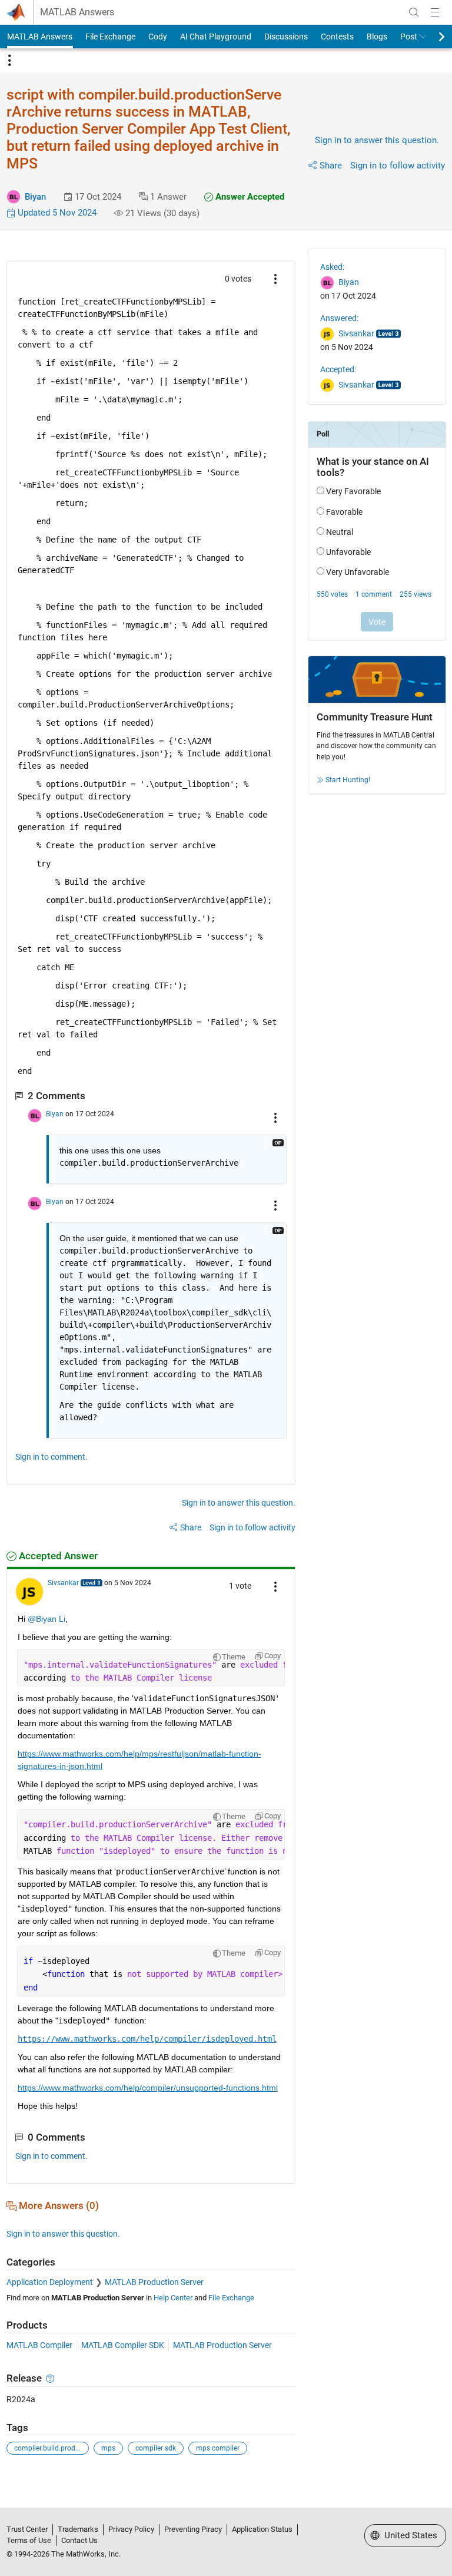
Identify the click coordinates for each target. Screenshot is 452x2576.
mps (108, 2448)
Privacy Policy (131, 2529)
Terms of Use (29, 2540)
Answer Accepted (249, 197)
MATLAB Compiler (39, 2345)
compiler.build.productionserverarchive (51, 2448)
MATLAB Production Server (154, 2282)
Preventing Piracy (193, 2529)
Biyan (35, 197)
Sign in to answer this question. (377, 140)
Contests (337, 37)
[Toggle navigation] (9, 61)
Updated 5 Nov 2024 (56, 213)
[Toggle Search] (414, 12)
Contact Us (79, 2540)
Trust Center (27, 2529)
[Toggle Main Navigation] (435, 12)
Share (331, 166)
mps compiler (218, 2448)
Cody (158, 37)
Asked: (332, 267)
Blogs (377, 37)
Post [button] (409, 37)
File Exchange (110, 37)
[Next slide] (431, 37)
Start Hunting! (348, 780)
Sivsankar (63, 1583)
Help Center (173, 2298)
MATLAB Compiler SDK (123, 2345)
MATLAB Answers (77, 12)
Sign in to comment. (51, 1457)
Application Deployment (50, 2282)
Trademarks (78, 2529)
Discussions (286, 37)
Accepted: (338, 369)
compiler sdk (156, 2448)
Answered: (339, 318)
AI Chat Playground (216, 37)
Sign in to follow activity (398, 166)
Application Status (262, 2529)
